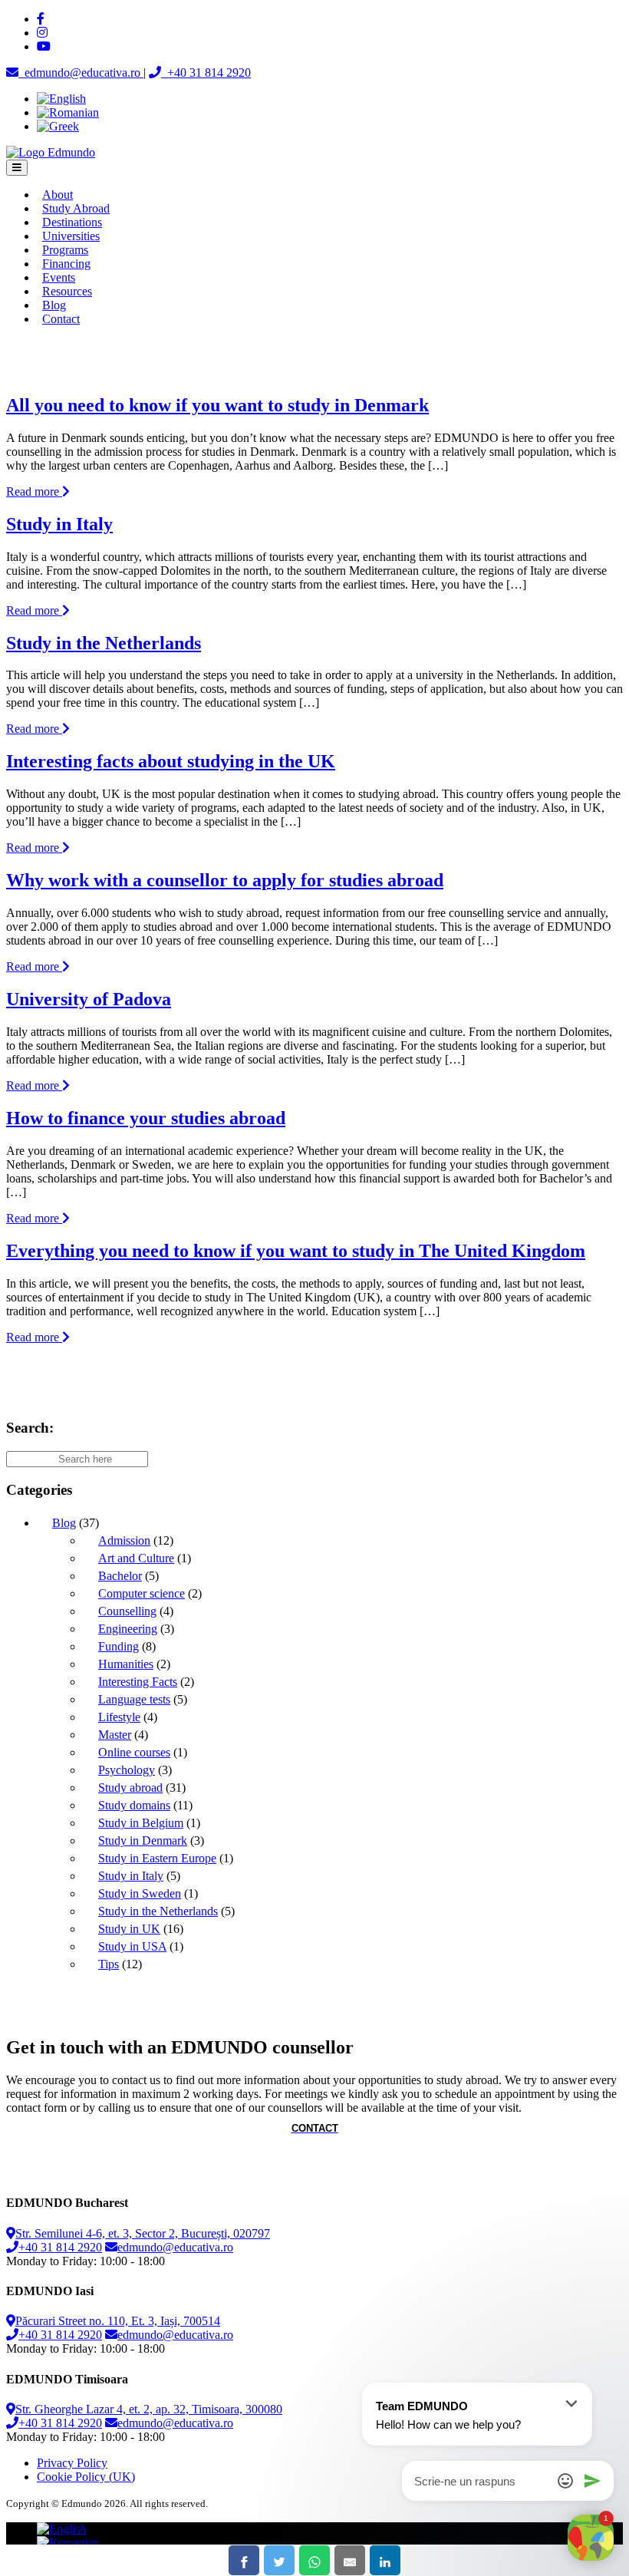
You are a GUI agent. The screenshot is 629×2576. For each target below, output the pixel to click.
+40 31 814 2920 (60, 2247)
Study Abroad (76, 208)
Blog (54, 305)
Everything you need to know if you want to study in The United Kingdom (296, 1251)
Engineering (128, 1629)
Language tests (134, 1699)
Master (115, 1735)
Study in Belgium (141, 1823)
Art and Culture (136, 1558)
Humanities (126, 1664)
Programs (65, 250)
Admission (124, 1540)
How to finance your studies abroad (146, 1118)
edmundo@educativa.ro (175, 2247)
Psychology (127, 1770)
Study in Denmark (143, 1840)
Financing (66, 264)
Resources (67, 291)
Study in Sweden (140, 1893)
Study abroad (130, 1788)
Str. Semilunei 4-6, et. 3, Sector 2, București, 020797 (143, 2233)
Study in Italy (59, 524)
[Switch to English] (61, 99)
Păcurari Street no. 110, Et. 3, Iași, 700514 (118, 2321)
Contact (61, 319)
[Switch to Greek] (58, 126)
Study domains (134, 1805)
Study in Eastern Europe (157, 1858)
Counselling (127, 1611)
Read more (34, 491)
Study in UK (129, 1929)
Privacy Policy (72, 2463)
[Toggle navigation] (17, 168)
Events (59, 277)
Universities (71, 236)
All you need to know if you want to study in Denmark (217, 405)
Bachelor (120, 1576)
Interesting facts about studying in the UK (171, 761)
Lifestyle (119, 1717)
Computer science (142, 1593)
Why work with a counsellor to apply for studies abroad (225, 880)
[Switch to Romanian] (68, 112)
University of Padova (89, 999)
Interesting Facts (138, 1682)
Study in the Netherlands (104, 643)
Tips (109, 1964)
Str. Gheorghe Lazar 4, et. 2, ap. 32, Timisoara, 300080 (149, 2409)
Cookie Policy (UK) (86, 2477)
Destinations (72, 222)
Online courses (134, 1752)
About (58, 195)
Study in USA (132, 1946)
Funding (119, 1646)
